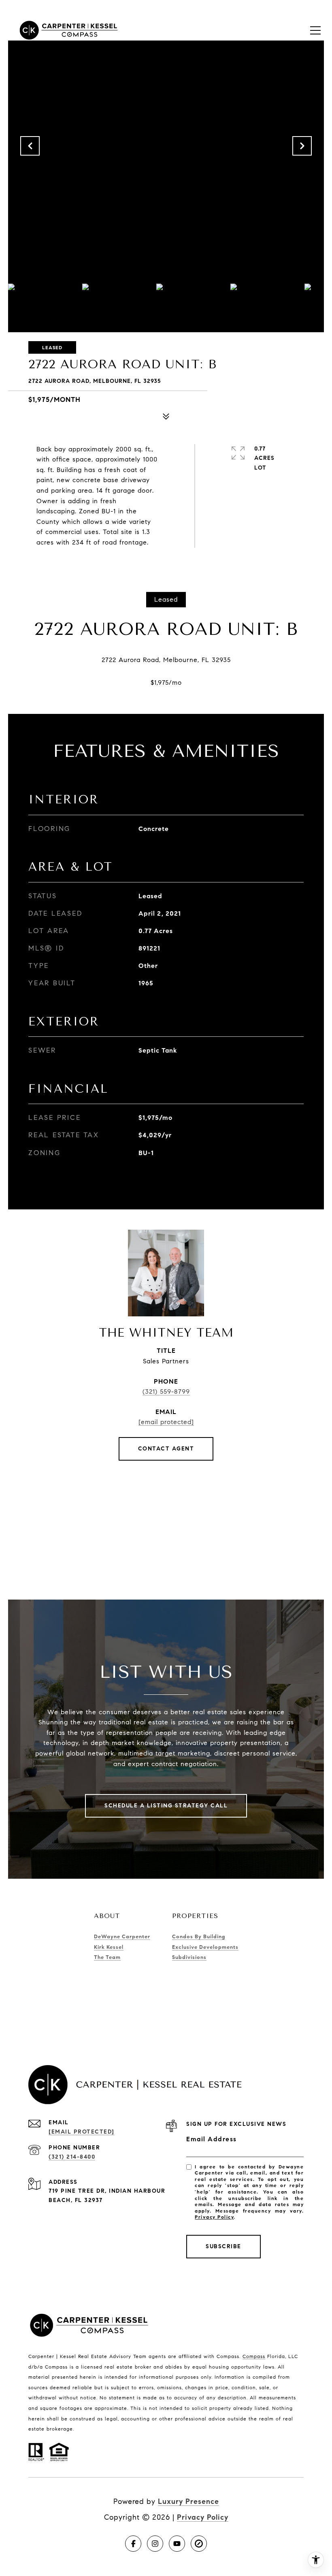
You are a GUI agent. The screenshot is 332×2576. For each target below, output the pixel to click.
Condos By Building (199, 1937)
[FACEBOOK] (133, 2544)
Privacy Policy (214, 2217)
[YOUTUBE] (177, 2544)
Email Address (212, 2139)
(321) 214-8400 (72, 2157)
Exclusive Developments (205, 1947)
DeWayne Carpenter (122, 1937)
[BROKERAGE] (199, 2544)
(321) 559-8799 (166, 1392)
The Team (107, 1957)
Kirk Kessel (109, 1947)
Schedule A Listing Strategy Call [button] (166, 1806)
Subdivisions (189, 1957)
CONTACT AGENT (166, 1449)
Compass (254, 2356)
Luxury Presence (188, 2501)
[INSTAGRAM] (155, 2544)
